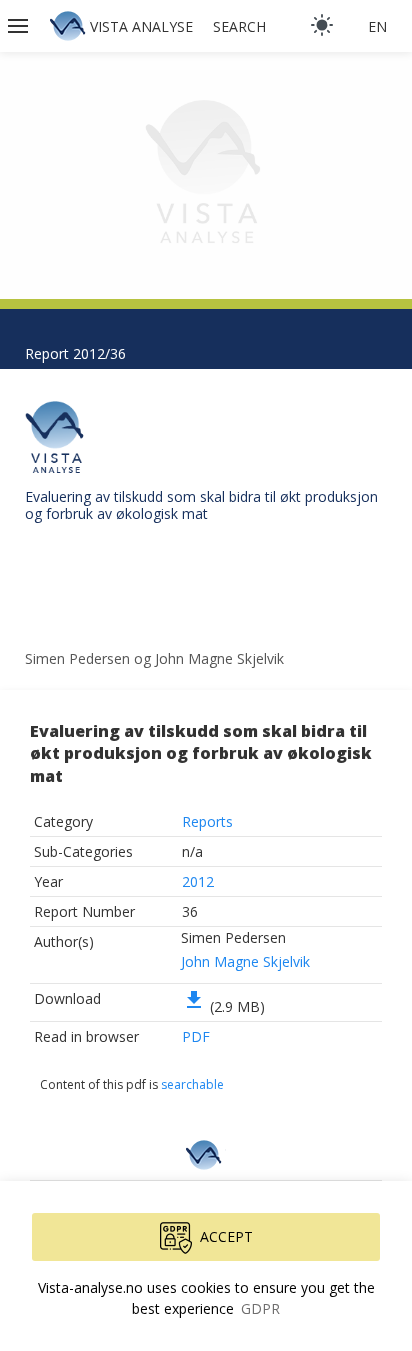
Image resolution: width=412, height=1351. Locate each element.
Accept (226, 1236)
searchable (192, 1084)
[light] (322, 25)
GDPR (260, 1308)
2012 (198, 881)
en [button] (377, 26)
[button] (20, 26)
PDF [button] (196, 1036)
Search (239, 26)
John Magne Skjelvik (245, 961)
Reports (207, 821)
